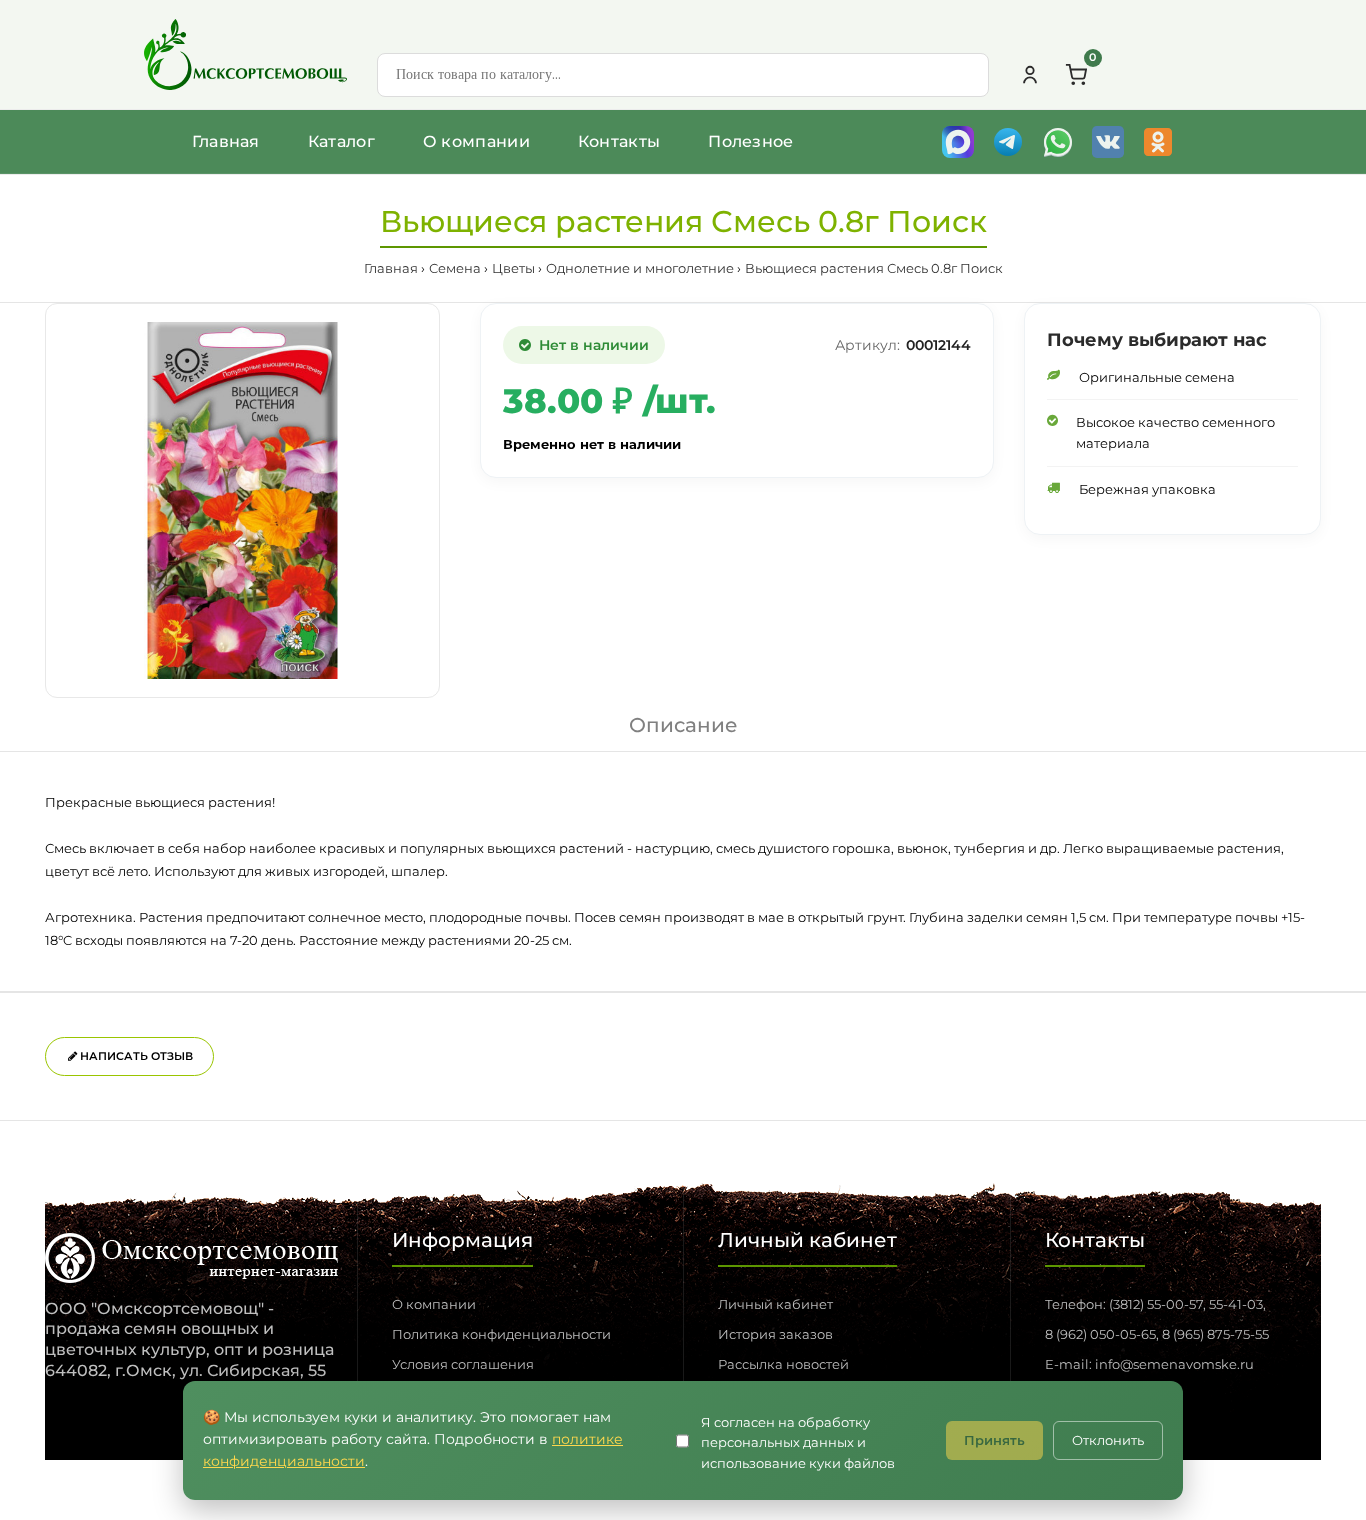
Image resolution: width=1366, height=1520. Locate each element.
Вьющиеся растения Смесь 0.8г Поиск (874, 268)
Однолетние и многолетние (640, 268)
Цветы (513, 268)
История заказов (775, 1334)
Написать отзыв (135, 1056)
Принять (994, 1440)
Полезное (750, 141)
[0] (1076, 75)
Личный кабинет (775, 1304)
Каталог (341, 141)
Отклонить (1108, 1440)
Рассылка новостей (783, 1364)
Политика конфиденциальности (501, 1334)
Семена (455, 268)
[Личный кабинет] (1030, 75)
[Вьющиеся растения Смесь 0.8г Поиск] (242, 500)
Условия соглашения (463, 1364)
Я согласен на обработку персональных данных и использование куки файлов (798, 1443)
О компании (476, 141)
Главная (226, 141)
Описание (683, 725)
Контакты (619, 141)
